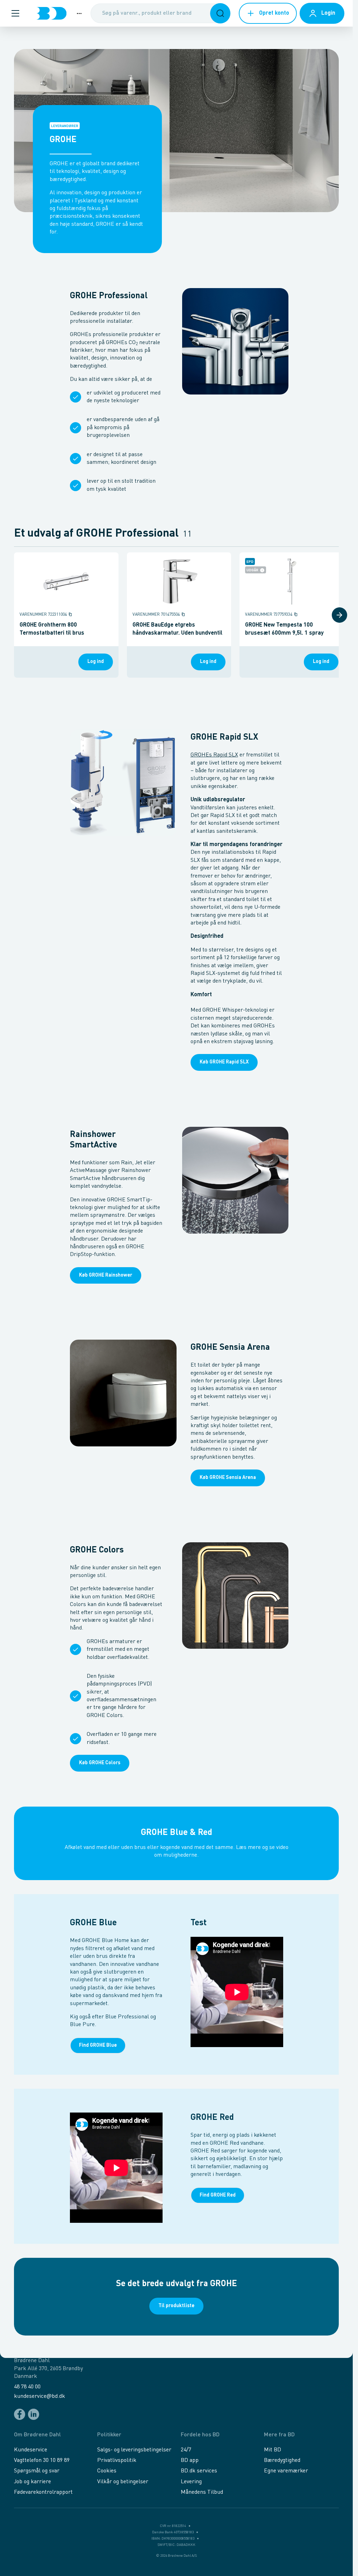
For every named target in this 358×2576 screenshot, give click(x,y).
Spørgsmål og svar (37, 2471)
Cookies (107, 2471)
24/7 (186, 2450)
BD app (190, 2460)
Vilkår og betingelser (123, 2482)
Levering (191, 2482)
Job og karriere (33, 2482)
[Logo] (51, 13)
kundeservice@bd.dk (40, 2396)
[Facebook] (20, 2414)
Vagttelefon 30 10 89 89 (42, 2460)
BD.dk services (199, 2471)
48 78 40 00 (27, 2387)
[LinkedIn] (34, 2414)
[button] (15, 13)
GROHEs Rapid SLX (214, 755)
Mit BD (273, 2450)
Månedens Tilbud (202, 2492)
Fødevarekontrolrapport (43, 2492)
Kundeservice (31, 2450)
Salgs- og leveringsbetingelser (134, 2450)
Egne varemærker (286, 2471)
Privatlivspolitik (117, 2460)
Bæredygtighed (282, 2460)
